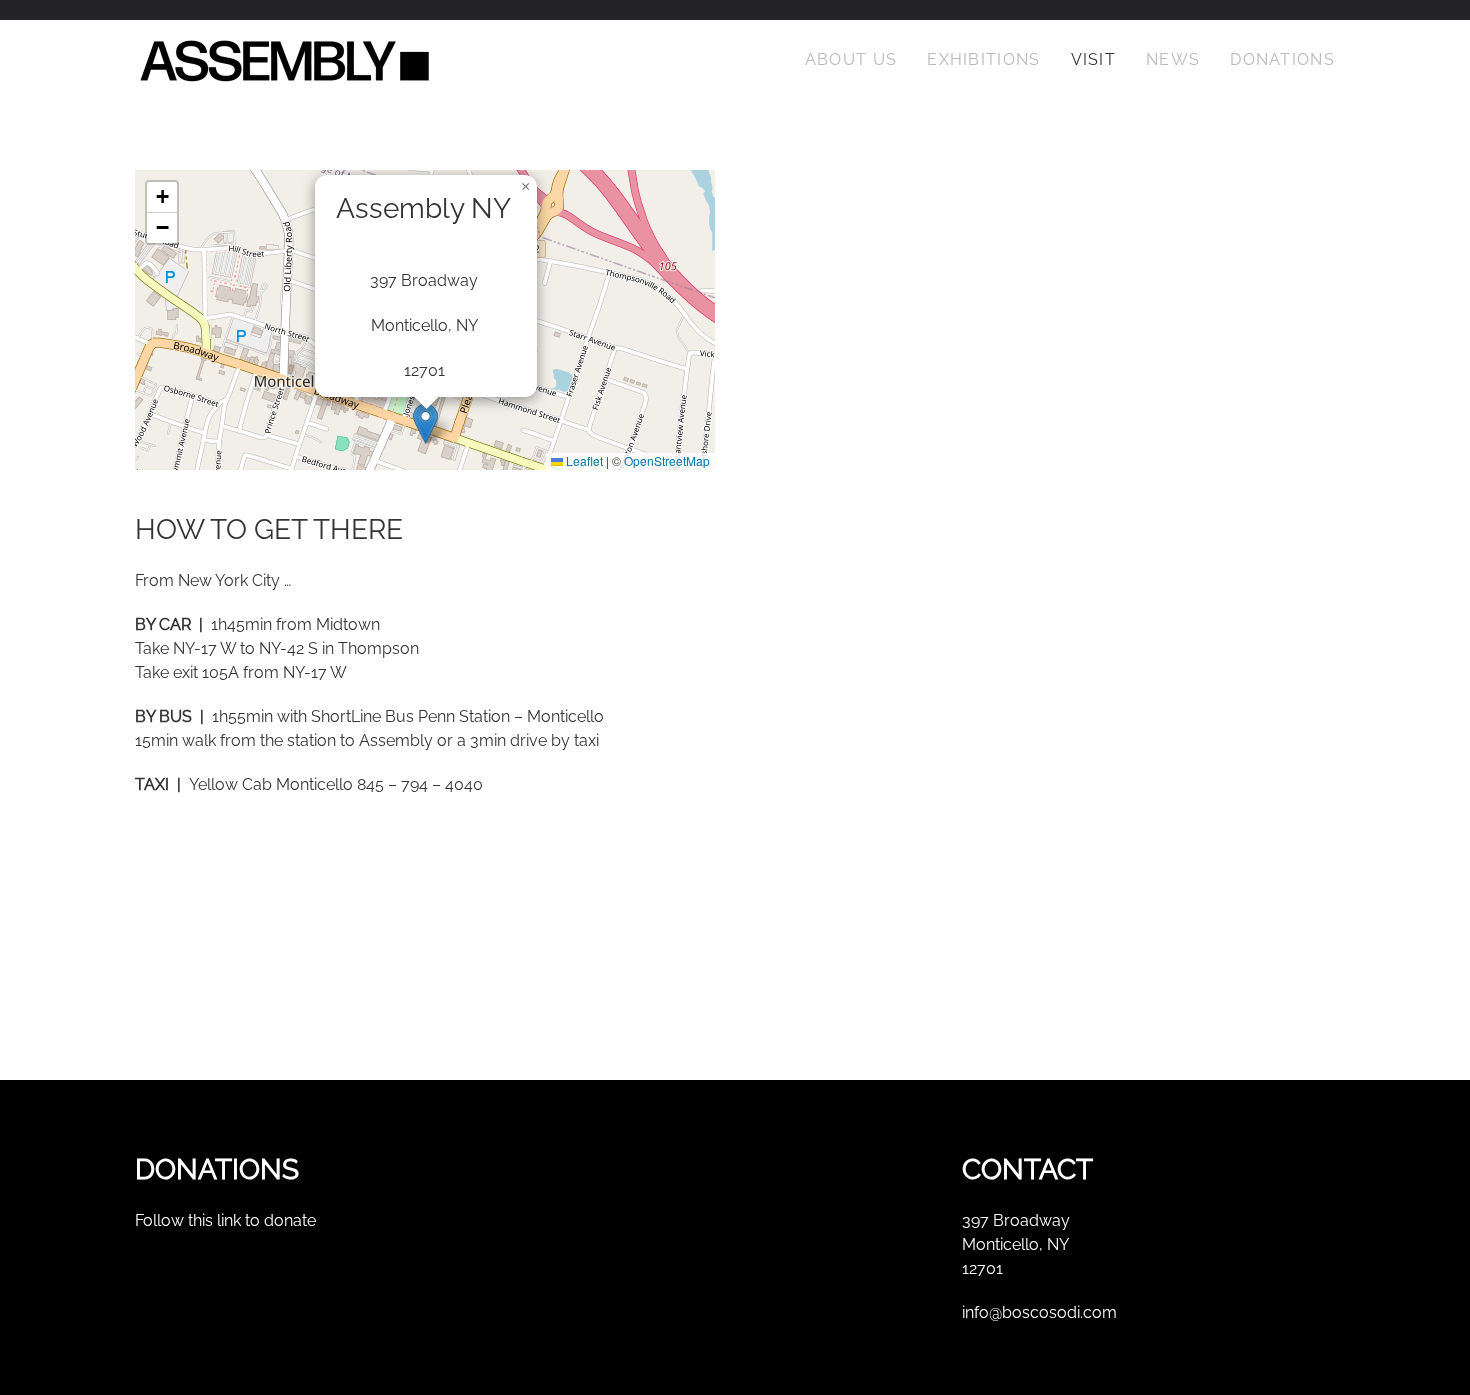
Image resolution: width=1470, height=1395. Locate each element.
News (1173, 59)
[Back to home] (285, 60)
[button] (425, 423)
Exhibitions (983, 59)
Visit (1094, 59)
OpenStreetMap (667, 460)
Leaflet (583, 460)
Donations (1282, 59)
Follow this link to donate (225, 1220)
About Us (851, 59)
